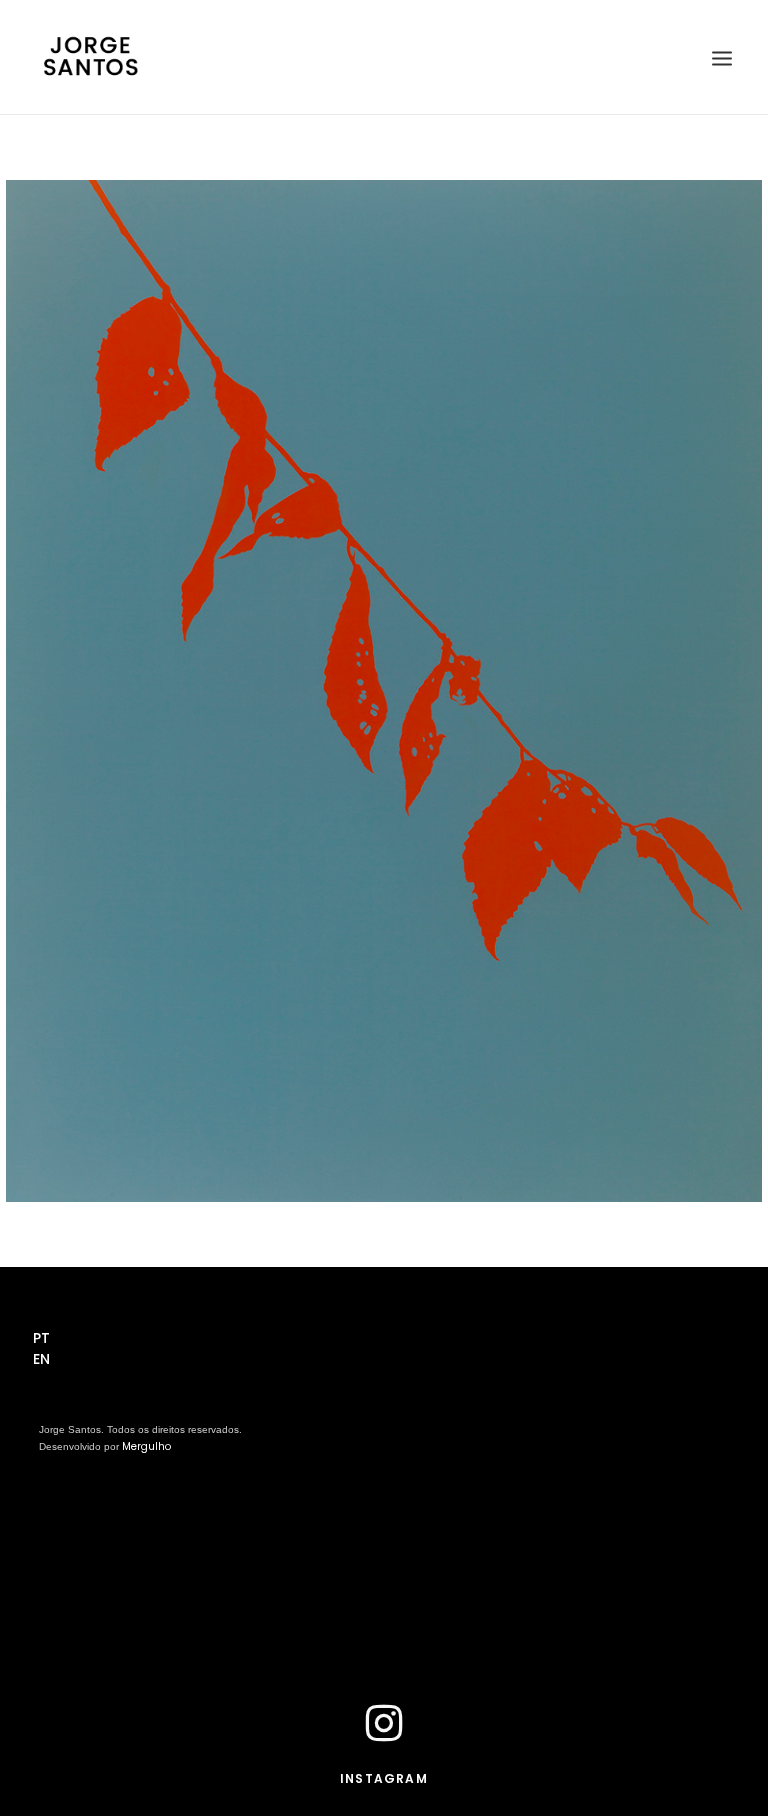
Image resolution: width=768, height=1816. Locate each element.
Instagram (384, 1778)
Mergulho (146, 1446)
